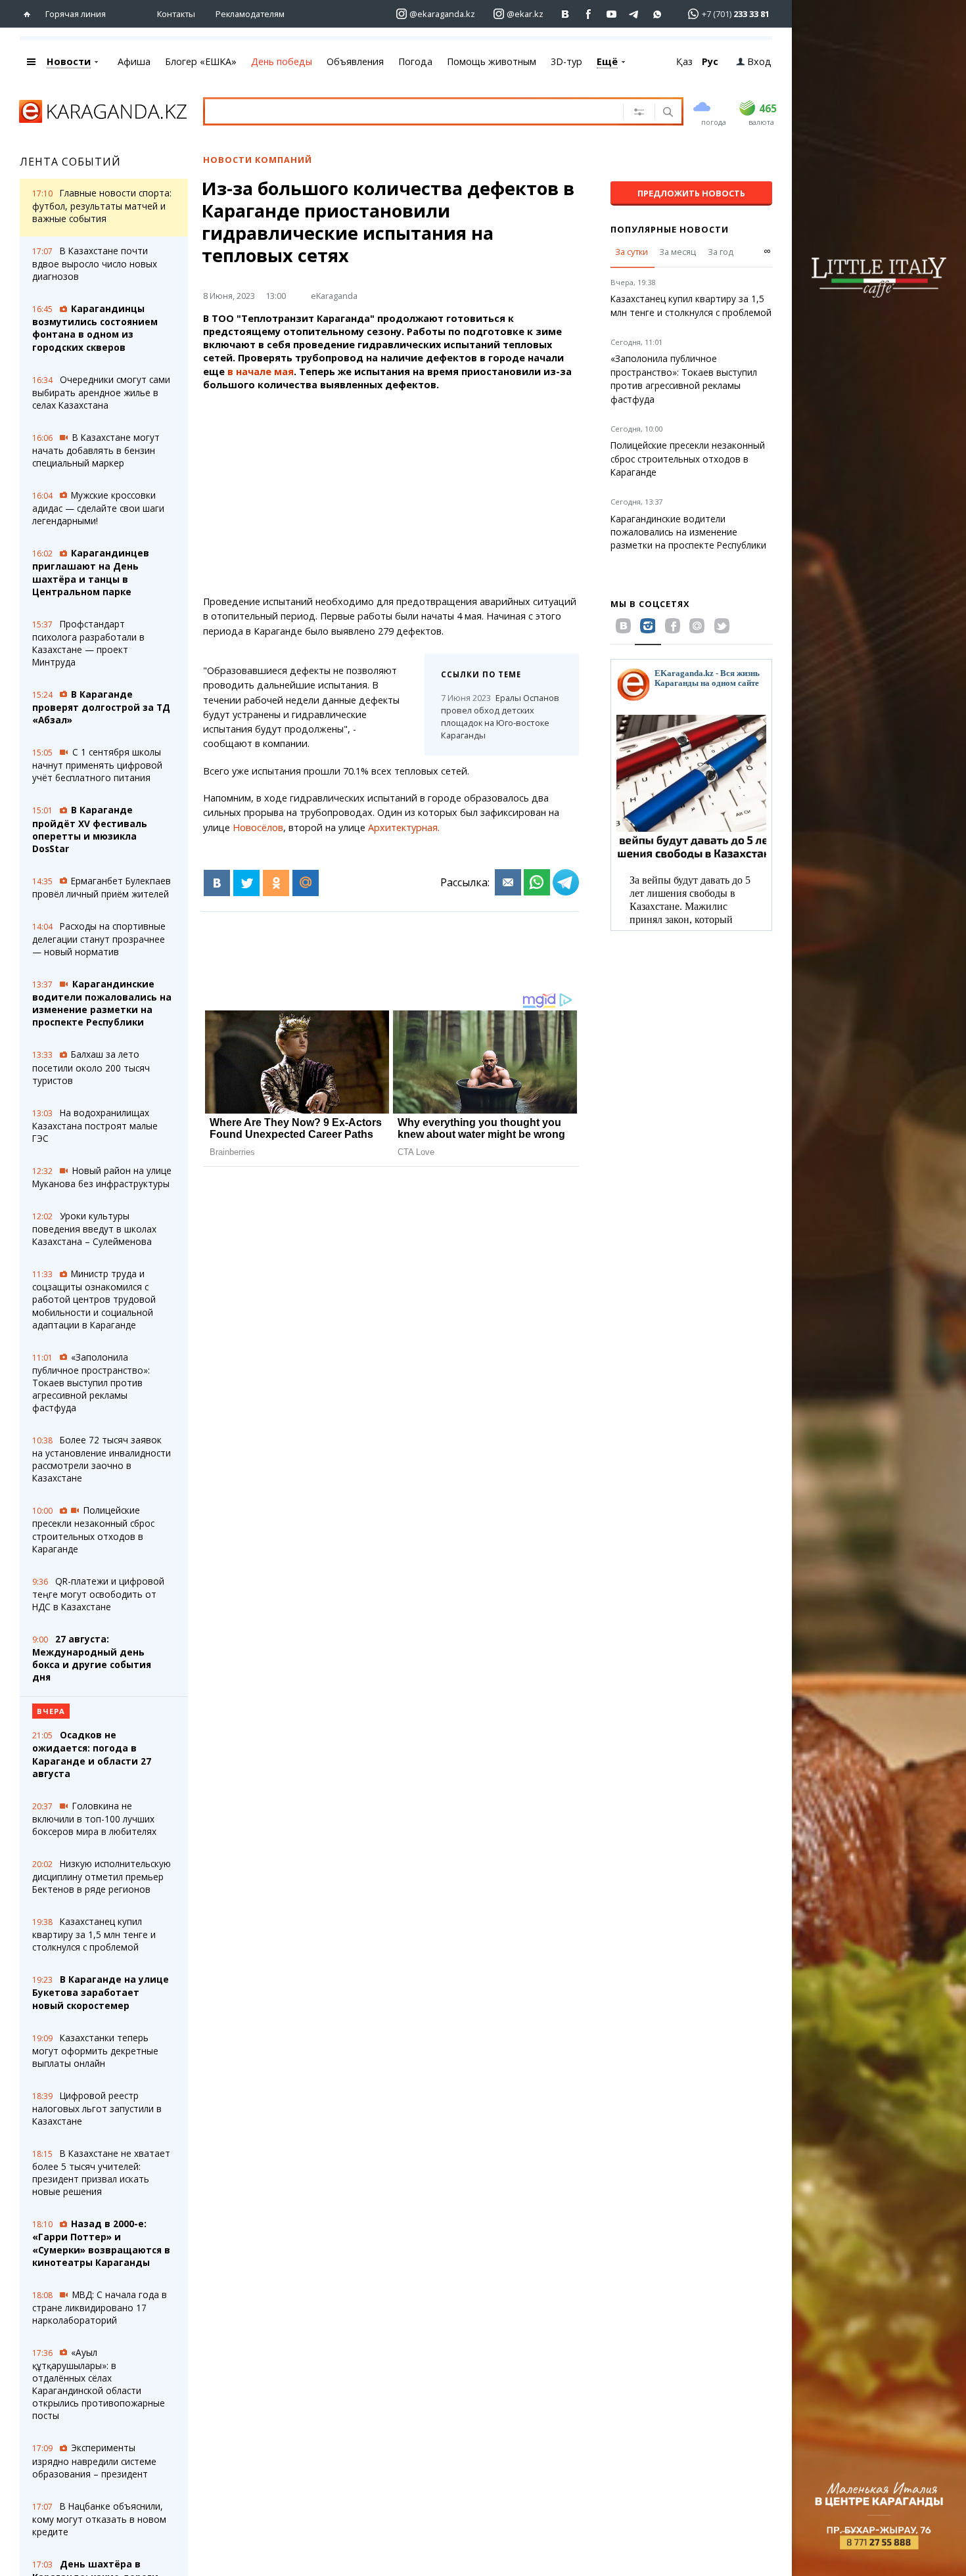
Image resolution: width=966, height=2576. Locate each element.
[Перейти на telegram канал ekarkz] (634, 14)
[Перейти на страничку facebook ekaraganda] (588, 14)
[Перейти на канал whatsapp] (657, 14)
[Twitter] (246, 883)
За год (721, 252)
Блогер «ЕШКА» (201, 61)
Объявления (355, 61)
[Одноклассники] (276, 883)
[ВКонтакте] (217, 883)
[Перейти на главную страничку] (30, 14)
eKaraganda (334, 296)
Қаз (684, 61)
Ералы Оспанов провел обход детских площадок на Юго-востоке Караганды (500, 716)
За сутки (632, 252)
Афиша (134, 61)
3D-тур (566, 61)
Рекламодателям (250, 14)
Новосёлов (258, 827)
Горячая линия (76, 14)
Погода (415, 61)
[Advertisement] (391, 493)
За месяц (678, 252)
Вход (759, 61)
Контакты (176, 14)
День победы (282, 61)
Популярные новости (670, 229)
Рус (710, 61)
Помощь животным (492, 61)
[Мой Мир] (306, 883)
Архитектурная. (406, 827)
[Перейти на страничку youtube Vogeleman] (611, 14)
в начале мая (261, 372)
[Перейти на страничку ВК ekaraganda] (565, 14)
